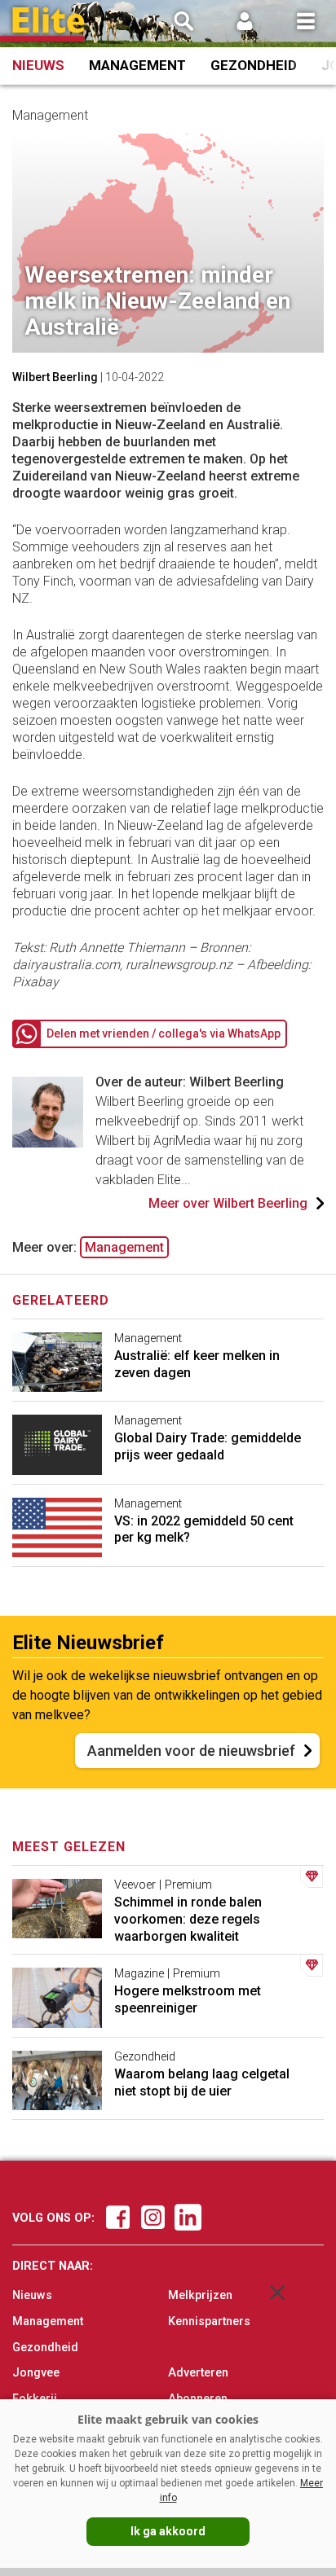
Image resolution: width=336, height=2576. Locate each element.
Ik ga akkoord (168, 2531)
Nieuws (38, 65)
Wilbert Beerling (55, 377)
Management (137, 65)
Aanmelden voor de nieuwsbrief (191, 1751)
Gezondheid (254, 65)
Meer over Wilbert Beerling (228, 1203)
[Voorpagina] (49, 25)
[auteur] (48, 1143)
